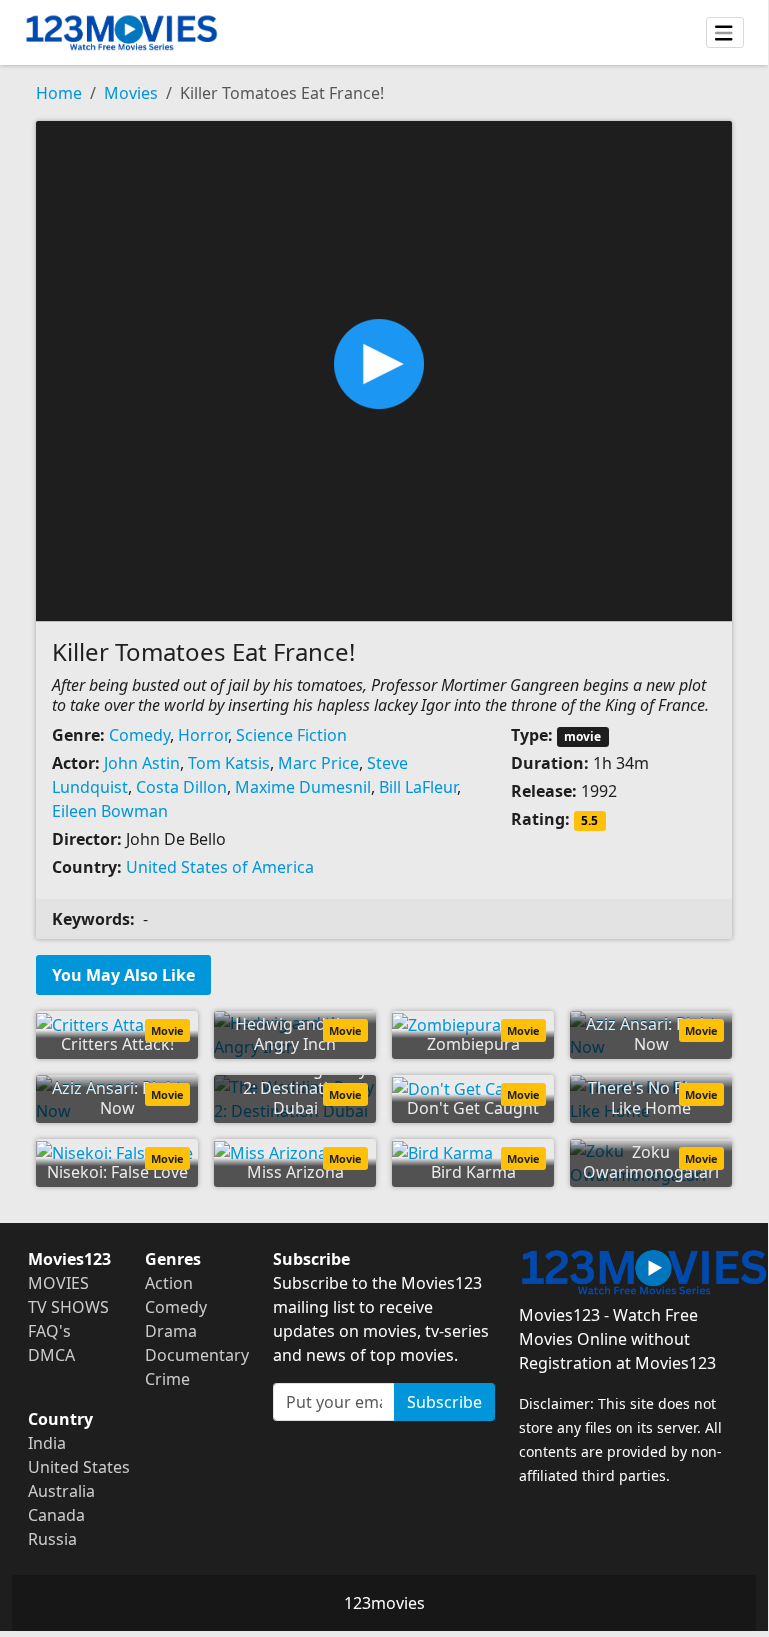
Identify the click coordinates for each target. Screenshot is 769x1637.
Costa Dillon (181, 787)
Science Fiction (291, 735)
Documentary (197, 1355)
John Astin (142, 763)
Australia (61, 1491)
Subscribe (444, 1402)
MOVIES (58, 1283)
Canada (56, 1515)
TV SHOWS (68, 1307)
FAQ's (49, 1331)
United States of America (220, 867)
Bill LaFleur (418, 787)
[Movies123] (121, 32)
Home (59, 93)
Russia (52, 1539)
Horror (203, 735)
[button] (384, 369)
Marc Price (318, 763)
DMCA (51, 1355)
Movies (131, 93)
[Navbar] (725, 33)
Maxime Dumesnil (303, 787)
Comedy (139, 735)
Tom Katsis (229, 763)
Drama (171, 1331)
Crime (167, 1379)
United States (79, 1467)
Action (169, 1283)
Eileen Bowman (110, 811)
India (47, 1443)
